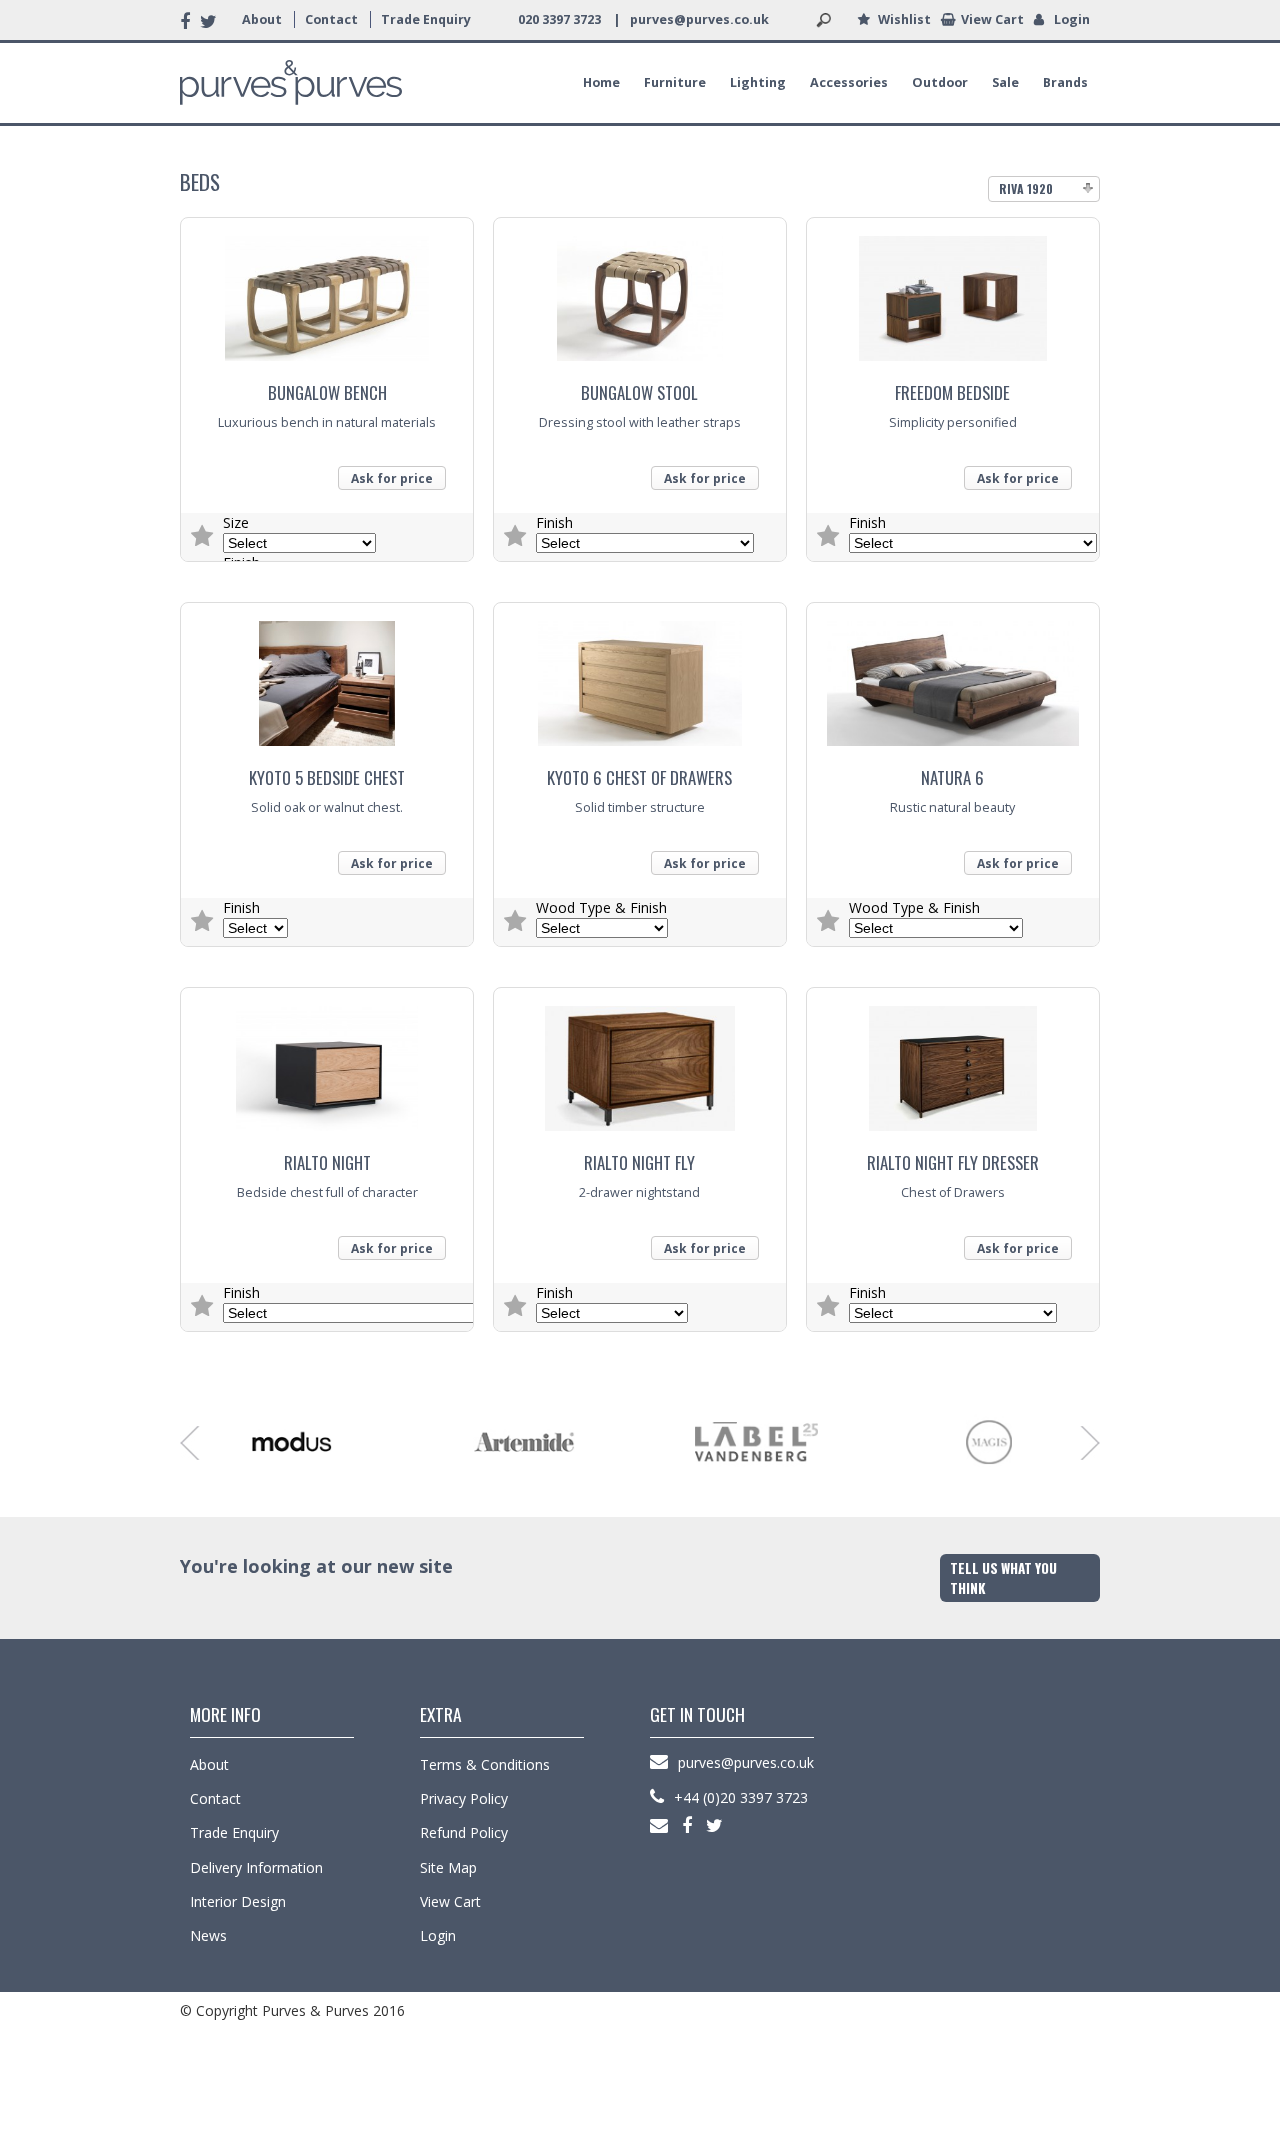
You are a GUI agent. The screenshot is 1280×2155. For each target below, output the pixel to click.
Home (601, 82)
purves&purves (291, 83)
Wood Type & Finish (601, 907)
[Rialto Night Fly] (640, 1061)
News (208, 1935)
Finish (554, 522)
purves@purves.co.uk (699, 19)
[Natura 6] (953, 676)
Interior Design (238, 1901)
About (262, 19)
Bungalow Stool (639, 392)
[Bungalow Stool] (640, 291)
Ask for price (392, 478)
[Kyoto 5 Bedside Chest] (327, 676)
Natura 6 (952, 777)
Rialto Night (327, 1162)
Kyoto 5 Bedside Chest (327, 777)
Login (1072, 19)
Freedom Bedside (952, 392)
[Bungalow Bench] (327, 291)
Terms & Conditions (485, 1764)
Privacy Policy (464, 1798)
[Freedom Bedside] (953, 291)
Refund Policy (464, 1832)
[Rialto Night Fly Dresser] (953, 1061)
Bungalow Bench (327, 392)
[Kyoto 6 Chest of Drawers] (640, 676)
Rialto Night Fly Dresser (953, 1162)
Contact (331, 19)
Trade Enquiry (426, 19)
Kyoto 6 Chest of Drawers (639, 777)
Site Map (448, 1867)
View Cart (992, 19)
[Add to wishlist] (202, 537)
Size (236, 522)
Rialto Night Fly (639, 1162)
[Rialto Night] (327, 1061)
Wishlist (904, 19)
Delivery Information (256, 1867)
